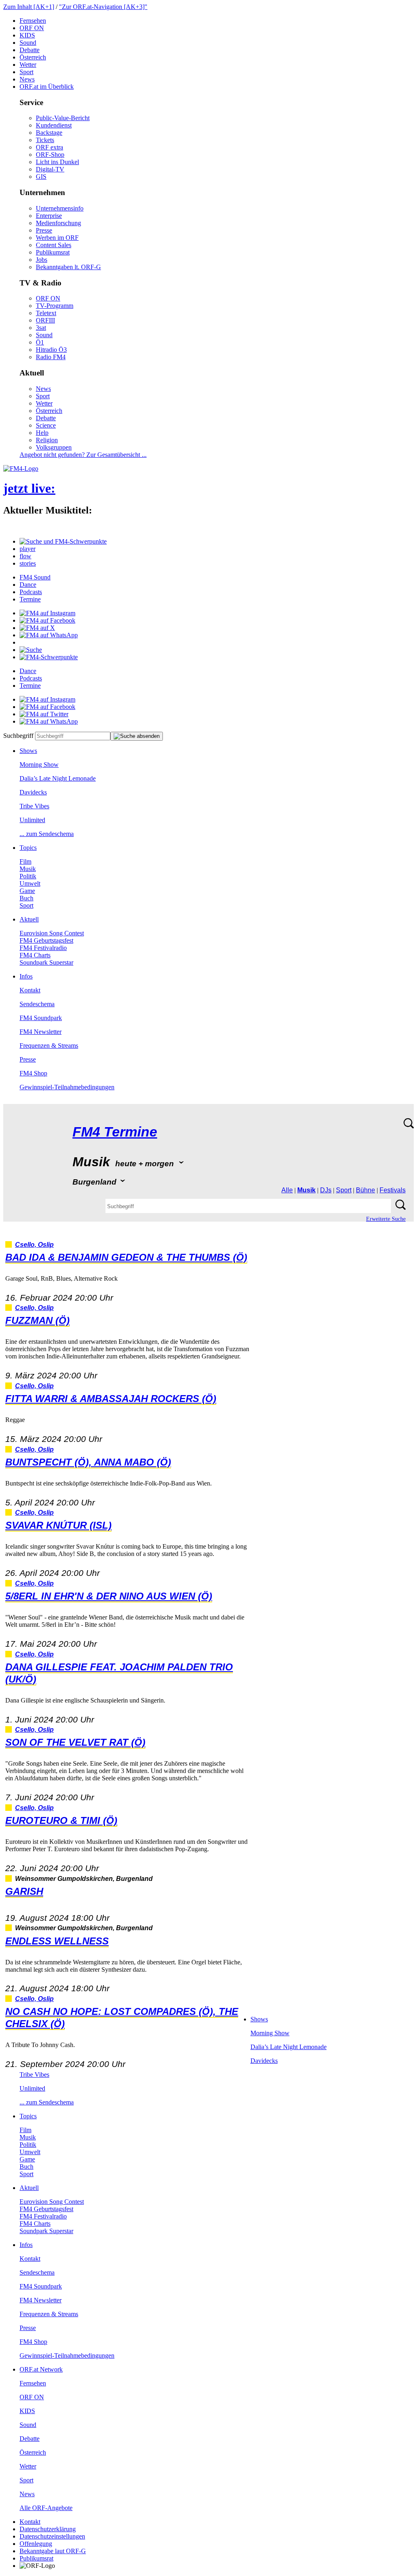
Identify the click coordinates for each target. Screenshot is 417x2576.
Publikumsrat (53, 252)
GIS (41, 177)
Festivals (393, 1190)
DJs (326, 1190)
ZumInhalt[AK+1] (29, 7)
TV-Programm (55, 306)
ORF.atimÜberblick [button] (47, 87)
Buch (26, 898)
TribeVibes (34, 806)
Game (27, 891)
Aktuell (29, 919)
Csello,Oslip (34, 1245)
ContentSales (54, 245)
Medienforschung (58, 223)
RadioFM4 (51, 357)
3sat (41, 328)
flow (25, 556)
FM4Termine (115, 1132)
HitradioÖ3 (51, 350)
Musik (28, 869)
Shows (28, 751)
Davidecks (33, 792)
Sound (28, 43)
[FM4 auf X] (37, 628)
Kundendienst (54, 125)
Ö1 (40, 342)
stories (28, 563)
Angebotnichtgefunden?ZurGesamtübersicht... (83, 455)
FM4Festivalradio (43, 948)
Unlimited (32, 820)
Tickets (45, 140)
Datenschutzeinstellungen (52, 2536)
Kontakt (30, 990)
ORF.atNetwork (41, 2369)
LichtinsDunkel (57, 162)
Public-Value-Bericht (63, 118)
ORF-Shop (50, 155)
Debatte (30, 50)
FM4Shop (33, 1073)
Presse (44, 230)
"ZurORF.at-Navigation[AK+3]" (103, 7)
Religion (47, 440)
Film (25, 861)
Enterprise (49, 216)
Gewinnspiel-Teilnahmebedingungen (67, 1087)
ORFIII (45, 320)
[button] (63, 541)
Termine (30, 599)
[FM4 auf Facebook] (47, 620)
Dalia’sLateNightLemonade (58, 778)
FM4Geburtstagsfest (46, 940)
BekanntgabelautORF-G (53, 2551)
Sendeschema (37, 1004)
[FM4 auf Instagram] (47, 613)
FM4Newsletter (41, 1032)
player (27, 549)
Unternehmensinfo (60, 208)
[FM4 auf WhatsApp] (49, 635)
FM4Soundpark (41, 1018)
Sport (26, 72)
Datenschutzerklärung (48, 2529)
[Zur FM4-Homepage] (21, 468)
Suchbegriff (18, 736)
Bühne (365, 1190)
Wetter (28, 65)
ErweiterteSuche (386, 1219)
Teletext (46, 313)
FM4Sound (35, 577)
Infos (26, 976)
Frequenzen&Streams (49, 1046)
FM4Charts (35, 955)
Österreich (33, 57)
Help (42, 433)
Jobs (42, 260)
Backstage (49, 133)
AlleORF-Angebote (46, 2508)
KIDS (27, 35)
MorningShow (39, 765)
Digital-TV (50, 169)
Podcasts (31, 592)
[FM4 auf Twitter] (44, 714)
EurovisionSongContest (52, 933)
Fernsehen (33, 21)
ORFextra (49, 147)
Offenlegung (36, 2544)
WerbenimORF (57, 238)
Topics (28, 848)
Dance (28, 585)
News (27, 79)
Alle (287, 1190)
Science (46, 425)
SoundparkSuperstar (46, 962)
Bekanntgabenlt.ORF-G (68, 267)
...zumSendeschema (47, 834)
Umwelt (30, 883)
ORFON (32, 28)
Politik (28, 876)
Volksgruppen (54, 447)
